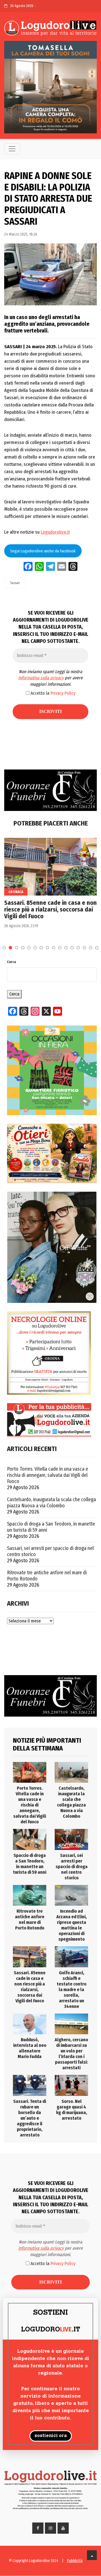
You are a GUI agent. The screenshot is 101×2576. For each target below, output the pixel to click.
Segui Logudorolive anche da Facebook (43, 551)
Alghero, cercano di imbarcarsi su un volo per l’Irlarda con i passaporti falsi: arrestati (71, 2054)
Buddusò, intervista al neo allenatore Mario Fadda (30, 2048)
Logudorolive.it (55, 532)
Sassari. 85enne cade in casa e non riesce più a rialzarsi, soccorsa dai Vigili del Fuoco (50, 910)
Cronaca (16, 892)
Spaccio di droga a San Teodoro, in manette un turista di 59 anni (51, 1527)
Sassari (15, 583)
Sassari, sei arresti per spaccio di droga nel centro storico (50, 1551)
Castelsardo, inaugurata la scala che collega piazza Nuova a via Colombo (51, 1503)
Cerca (12, 962)
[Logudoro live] (50, 28)
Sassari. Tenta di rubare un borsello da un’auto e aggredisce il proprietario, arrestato (30, 2118)
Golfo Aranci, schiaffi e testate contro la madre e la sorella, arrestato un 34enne (72, 1990)
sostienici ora (51, 2436)
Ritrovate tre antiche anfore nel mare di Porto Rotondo (47, 1576)
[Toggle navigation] (12, 149)
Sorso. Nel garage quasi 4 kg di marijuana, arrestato (72, 2110)
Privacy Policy (63, 693)
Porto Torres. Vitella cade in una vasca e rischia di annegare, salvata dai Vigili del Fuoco (48, 1475)
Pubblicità (75, 2561)
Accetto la (52, 693)
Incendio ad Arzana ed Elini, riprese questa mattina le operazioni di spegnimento (72, 1925)
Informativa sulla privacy (41, 678)
